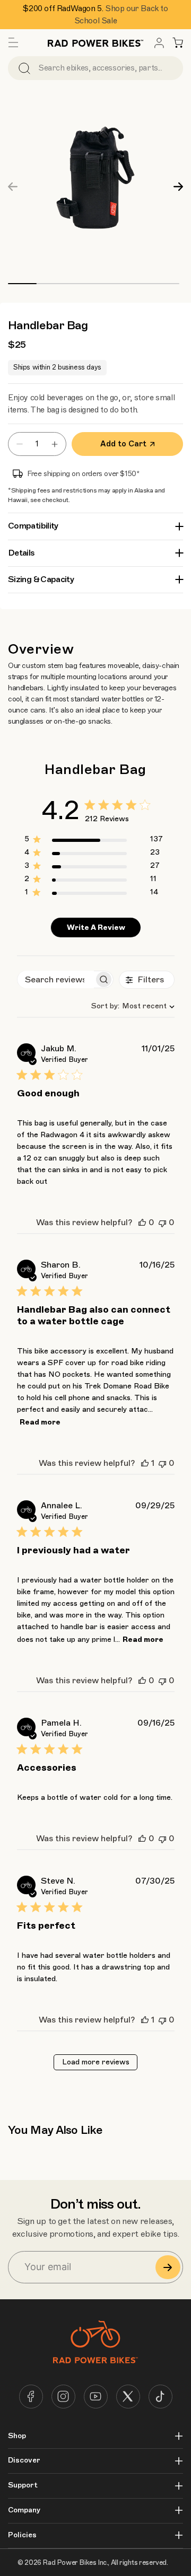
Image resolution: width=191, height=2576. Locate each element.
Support (23, 2485)
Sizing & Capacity (41, 579)
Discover (24, 2460)
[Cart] (178, 43)
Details (21, 553)
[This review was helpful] (142, 1223)
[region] (94, 841)
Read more (40, 1422)
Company (24, 2510)
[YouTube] (96, 2397)
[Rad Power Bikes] (95, 43)
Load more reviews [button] (96, 2062)
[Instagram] (63, 2397)
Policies (22, 2535)
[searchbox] (56, 979)
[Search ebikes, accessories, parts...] (24, 68)
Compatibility (33, 526)
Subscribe (168, 2267)
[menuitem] (159, 43)
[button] (13, 43)
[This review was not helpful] (162, 1223)
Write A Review (96, 927)
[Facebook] (31, 2397)
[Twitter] (128, 2397)
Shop (17, 2436)
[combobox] (129, 1006)
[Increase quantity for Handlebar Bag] (57, 444)
